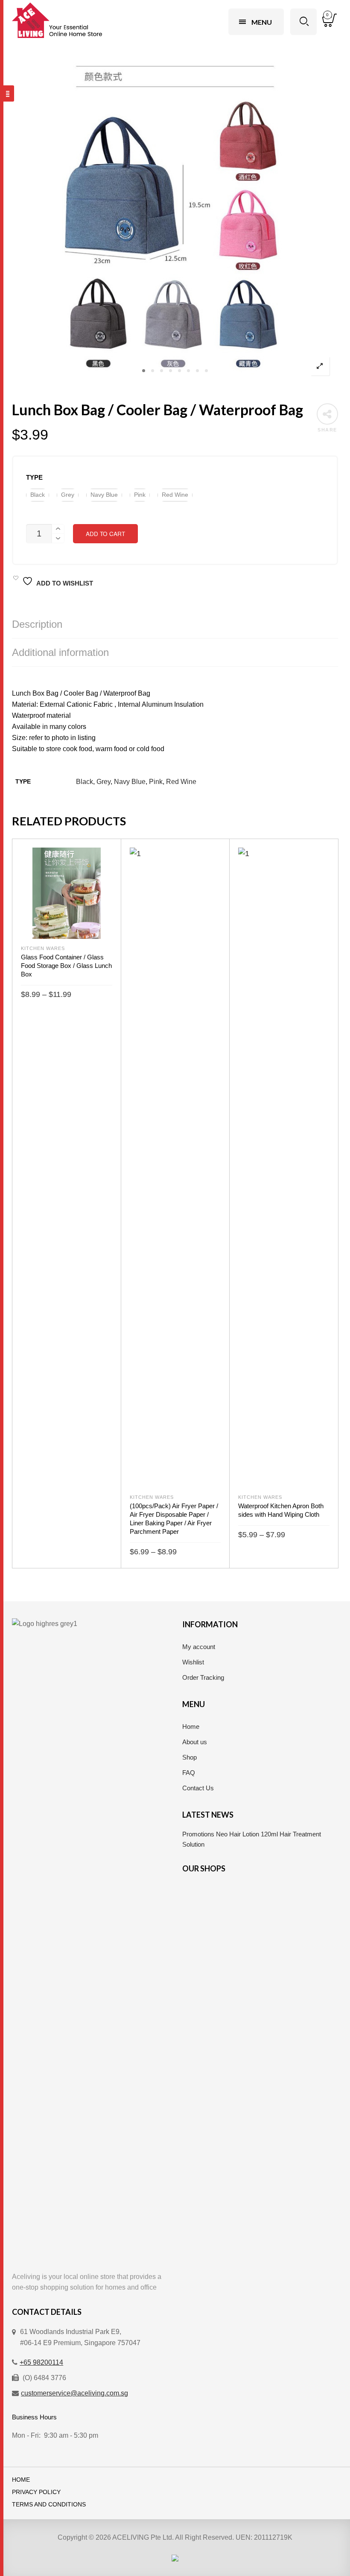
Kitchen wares (43, 948)
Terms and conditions (49, 2505)
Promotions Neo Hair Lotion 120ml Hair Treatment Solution (252, 1839)
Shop (190, 1757)
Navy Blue (130, 782)
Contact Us (198, 1788)
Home (191, 1727)
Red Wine (181, 782)
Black (85, 782)
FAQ (189, 1773)
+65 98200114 (41, 2362)
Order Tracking (203, 1677)
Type (34, 478)
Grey (104, 782)
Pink (156, 782)
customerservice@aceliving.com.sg (74, 2393)
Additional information (60, 652)
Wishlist (193, 1662)
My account (199, 1647)
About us (195, 1742)
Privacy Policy (36, 2492)
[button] (38, 495)
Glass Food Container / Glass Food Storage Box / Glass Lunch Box (66, 966)
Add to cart (105, 534)
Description (37, 624)
